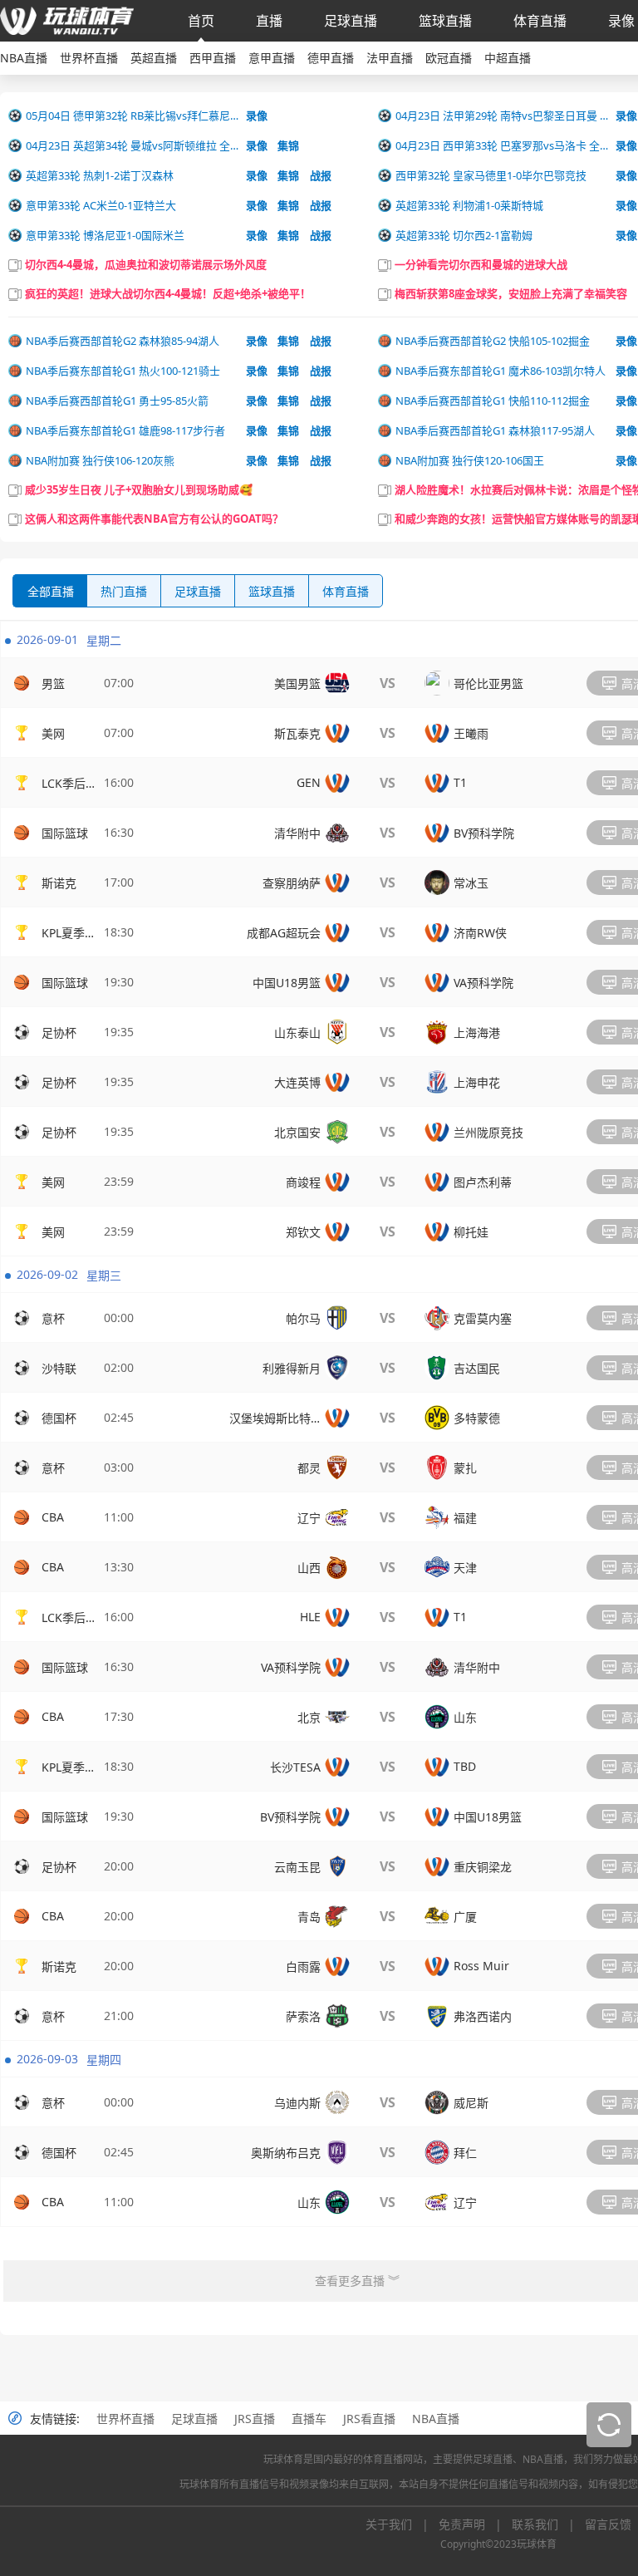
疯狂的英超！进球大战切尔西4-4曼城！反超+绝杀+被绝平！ (168, 293)
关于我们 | (402, 2524)
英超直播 (154, 58)
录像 (621, 21)
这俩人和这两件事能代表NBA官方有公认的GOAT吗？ (154, 519)
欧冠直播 (449, 58)
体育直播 (540, 21)
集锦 (288, 145)
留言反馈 (608, 2524)
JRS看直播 (369, 2419)
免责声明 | (475, 2524)
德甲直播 (331, 58)
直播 (269, 21)
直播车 (309, 2419)
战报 (321, 175)
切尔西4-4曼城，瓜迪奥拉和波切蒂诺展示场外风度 (146, 264)
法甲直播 (390, 58)
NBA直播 (24, 58)
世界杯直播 (89, 58)
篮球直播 (445, 21)
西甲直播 (213, 58)
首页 (201, 21)
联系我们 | (548, 2524)
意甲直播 (272, 58)
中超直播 (508, 58)
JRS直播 (255, 2419)
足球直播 (351, 21)
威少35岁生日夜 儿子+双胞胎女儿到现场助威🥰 (139, 489)
